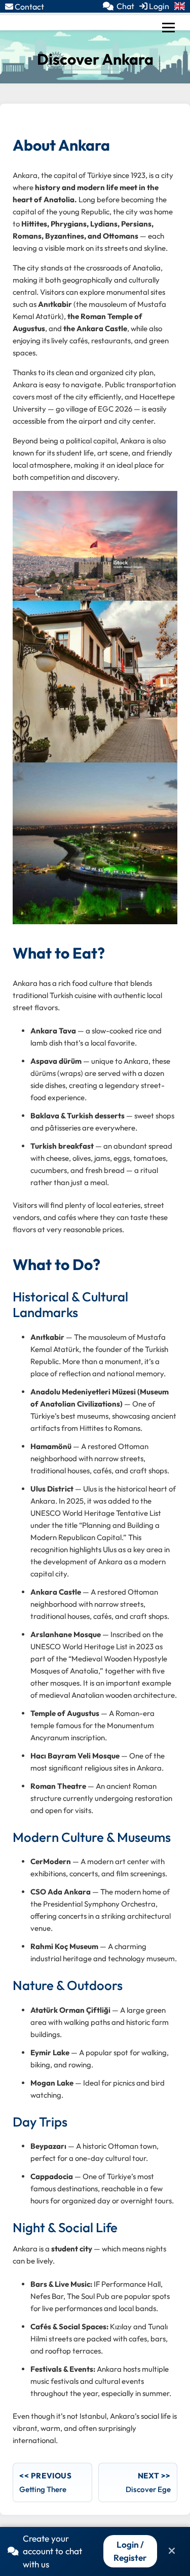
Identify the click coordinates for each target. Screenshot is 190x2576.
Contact (29, 7)
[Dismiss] (172, 2551)
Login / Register (130, 2551)
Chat (125, 6)
